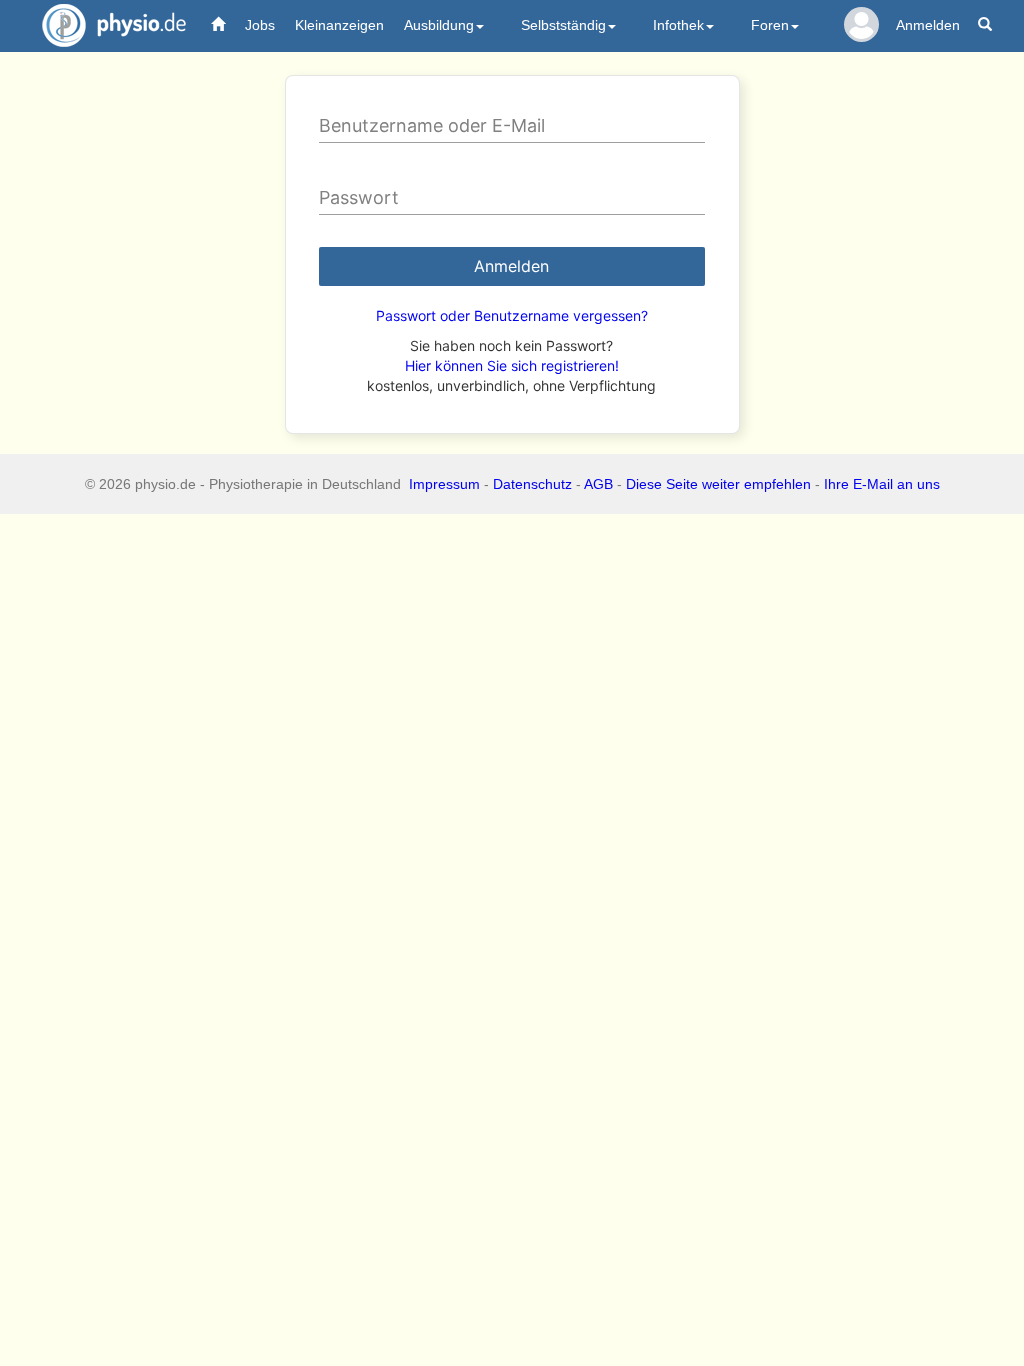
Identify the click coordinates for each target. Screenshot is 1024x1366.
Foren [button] (770, 25)
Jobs (260, 25)
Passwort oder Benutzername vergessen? (512, 315)
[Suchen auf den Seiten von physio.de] (987, 25)
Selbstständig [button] (563, 25)
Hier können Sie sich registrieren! (512, 365)
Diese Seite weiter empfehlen (718, 484)
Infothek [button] (678, 25)
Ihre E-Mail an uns (882, 484)
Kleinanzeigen (339, 25)
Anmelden (928, 25)
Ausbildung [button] (439, 25)
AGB (598, 484)
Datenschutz (532, 484)
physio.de (114, 25)
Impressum (444, 484)
